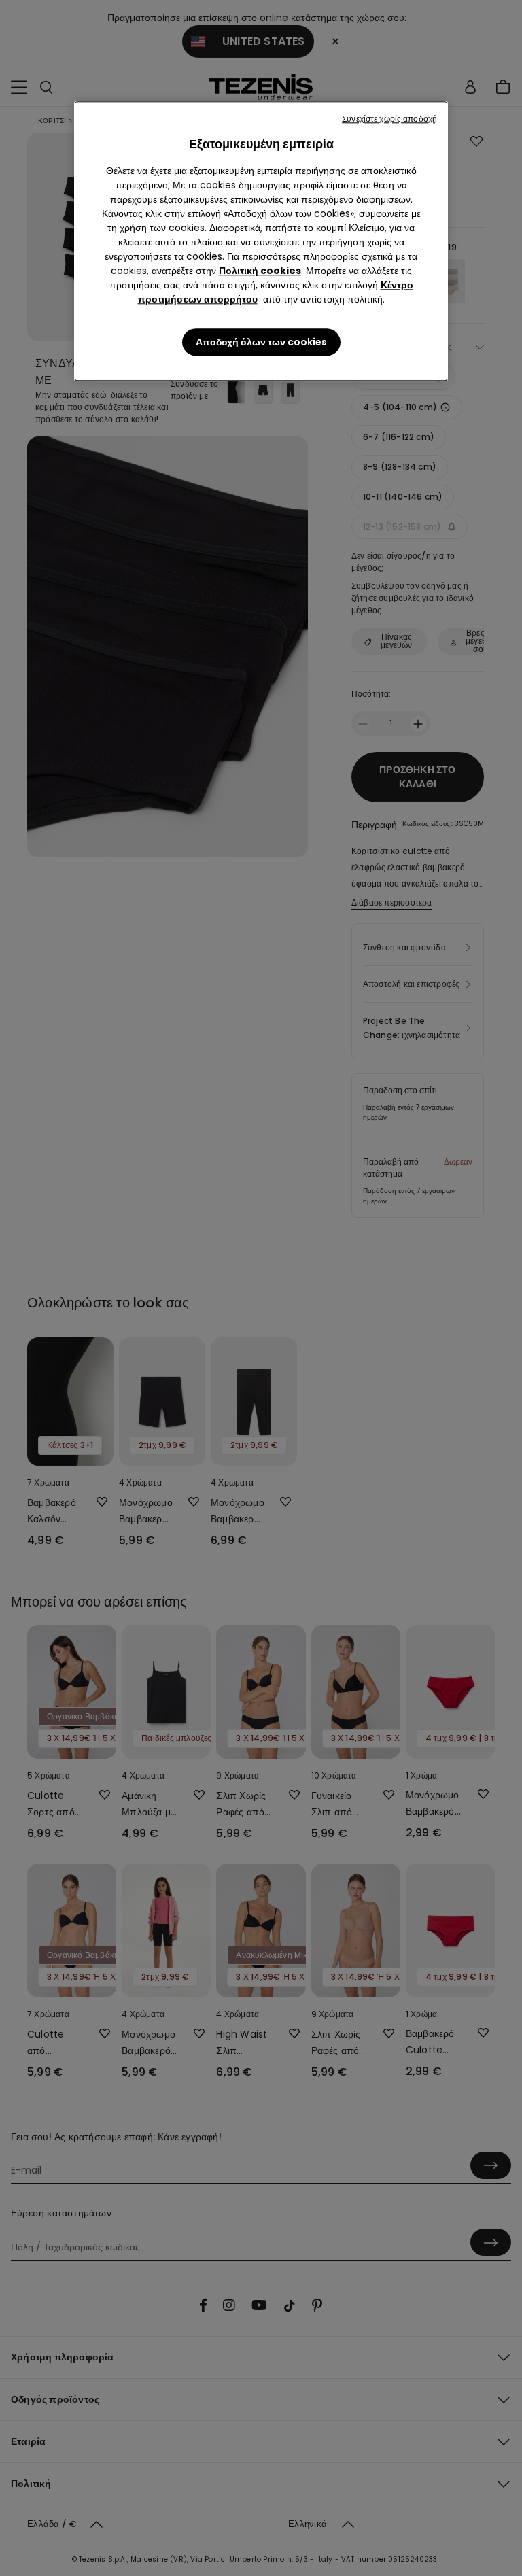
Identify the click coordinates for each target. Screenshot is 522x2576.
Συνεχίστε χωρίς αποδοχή (389, 119)
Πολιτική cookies (260, 271)
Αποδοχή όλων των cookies (261, 342)
